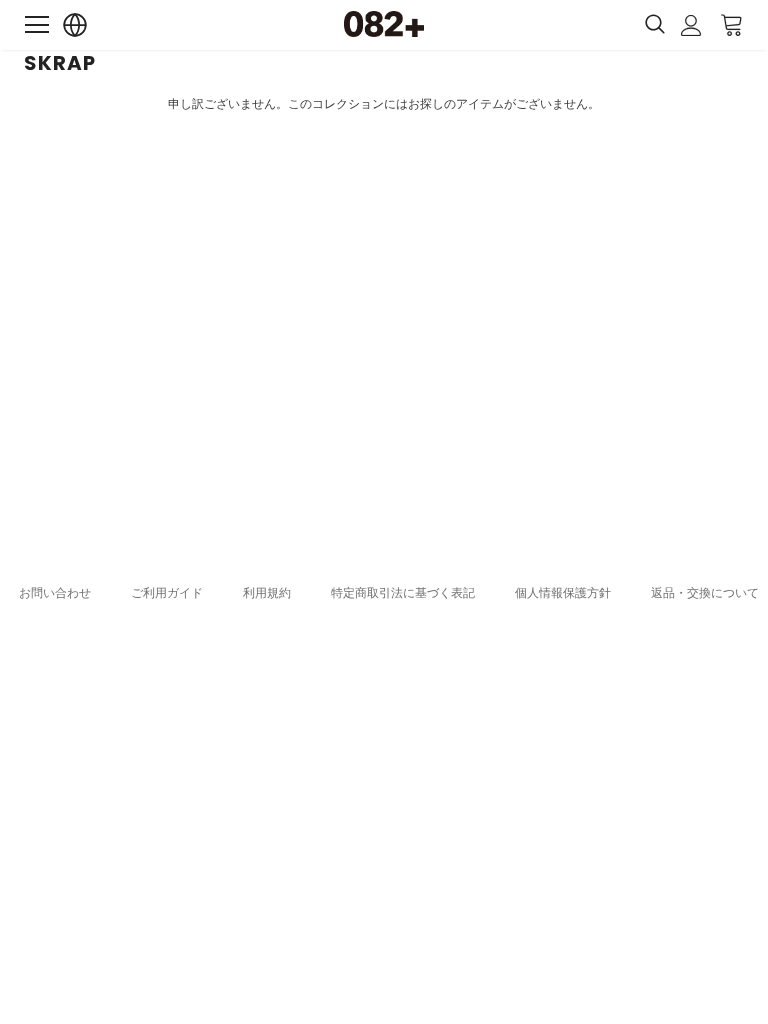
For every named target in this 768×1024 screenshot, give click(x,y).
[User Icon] (691, 25)
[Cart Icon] (732, 24)
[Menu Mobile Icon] (37, 25)
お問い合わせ (55, 592)
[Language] (75, 25)
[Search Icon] (655, 25)
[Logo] (384, 24)
